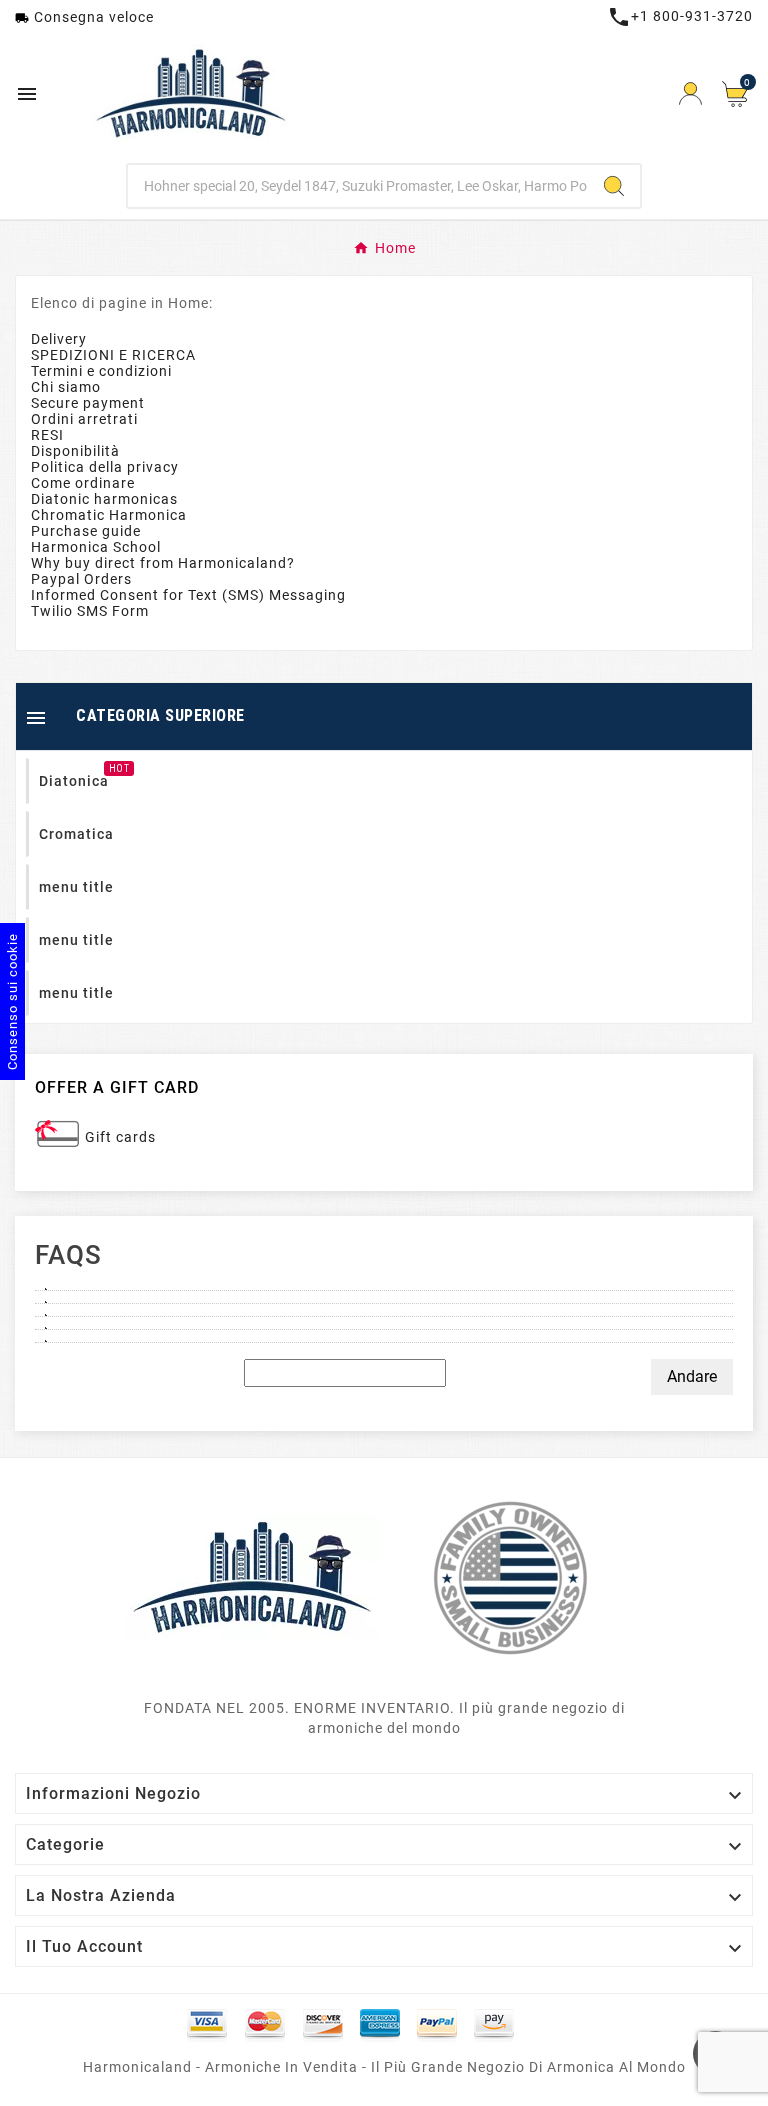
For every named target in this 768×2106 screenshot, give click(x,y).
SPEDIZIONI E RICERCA (113, 355)
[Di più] (384, 1284)
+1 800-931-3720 (680, 16)
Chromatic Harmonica (109, 515)
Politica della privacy (105, 467)
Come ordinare (83, 483)
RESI (47, 435)
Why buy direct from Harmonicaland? (163, 563)
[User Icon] (690, 93)
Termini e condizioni (101, 371)
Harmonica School (96, 547)
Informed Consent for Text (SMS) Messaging (188, 595)
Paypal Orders (81, 579)
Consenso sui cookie (12, 1001)
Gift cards (120, 1137)
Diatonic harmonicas (104, 499)
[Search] (614, 186)
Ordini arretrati (84, 419)
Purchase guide (86, 531)
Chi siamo (66, 387)
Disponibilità (75, 451)
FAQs (68, 1255)
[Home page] (252, 1577)
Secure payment (88, 403)
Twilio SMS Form (90, 611)
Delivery (59, 339)
